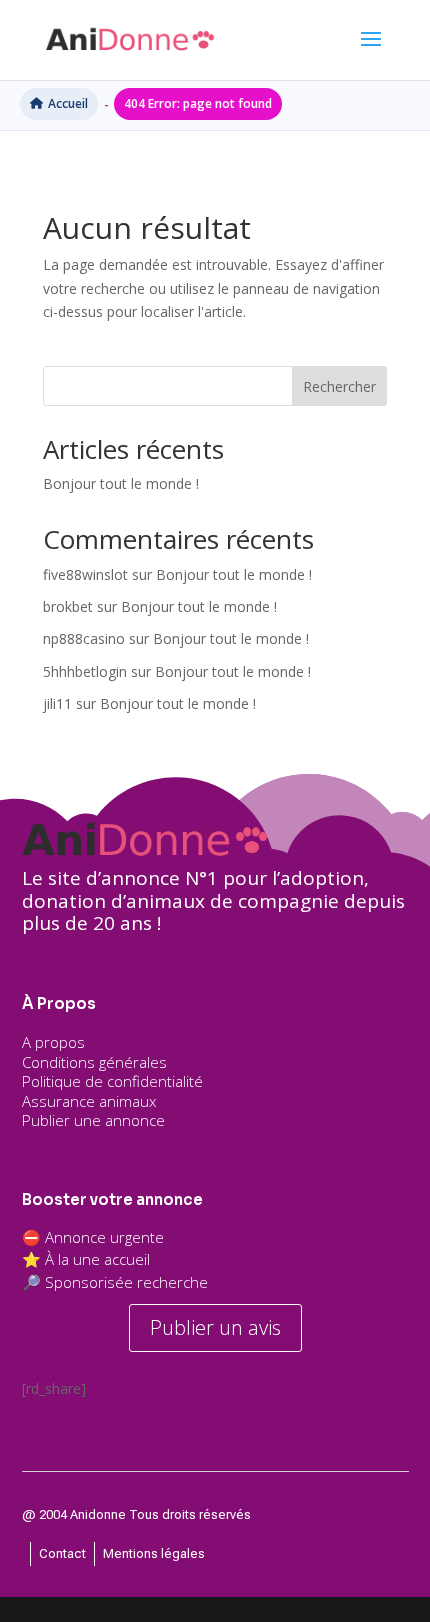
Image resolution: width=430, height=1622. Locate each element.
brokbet (68, 606)
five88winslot (85, 574)
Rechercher (339, 386)
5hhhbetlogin (85, 671)
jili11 (57, 703)
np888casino (84, 638)
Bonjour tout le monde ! (121, 483)
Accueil (68, 103)
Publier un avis (215, 1327)
